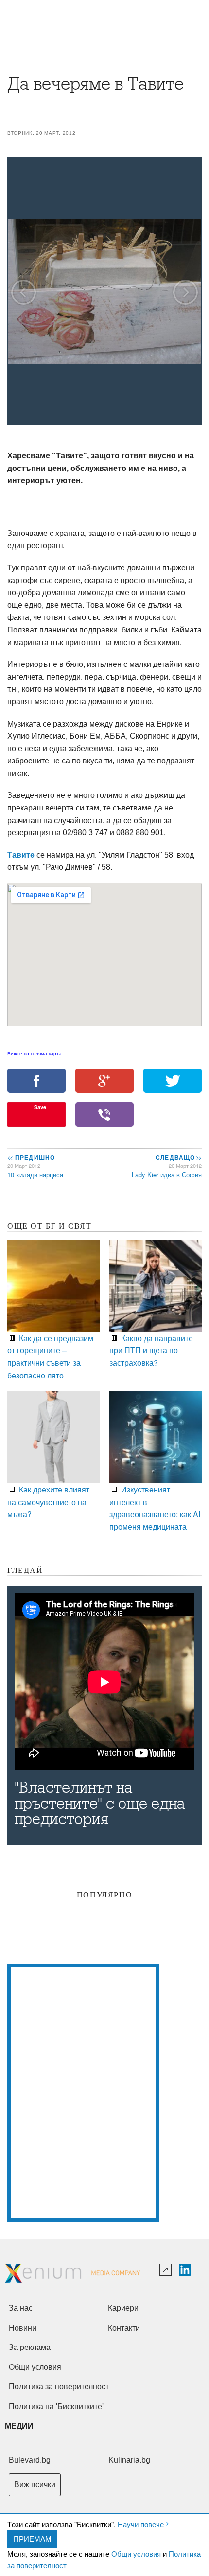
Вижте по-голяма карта (35, 1054)
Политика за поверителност (59, 2387)
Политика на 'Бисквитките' (56, 2406)
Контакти (124, 2328)
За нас (21, 2308)
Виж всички (35, 2485)
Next (185, 292)
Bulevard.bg (30, 2460)
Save (40, 1107)
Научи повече (141, 2524)
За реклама (30, 2347)
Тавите (22, 855)
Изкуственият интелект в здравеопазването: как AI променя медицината (155, 1508)
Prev (24, 292)
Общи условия (136, 2553)
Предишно (31, 1157)
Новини (23, 2328)
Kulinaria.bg (129, 2460)
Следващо (178, 1157)
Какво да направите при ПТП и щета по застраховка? (151, 1350)
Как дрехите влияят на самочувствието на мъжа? (48, 1502)
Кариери (123, 2308)
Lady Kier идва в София (167, 1175)
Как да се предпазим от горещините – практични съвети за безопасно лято (50, 1357)
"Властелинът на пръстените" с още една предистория (100, 1803)
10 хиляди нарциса (35, 1175)
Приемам (33, 2538)
